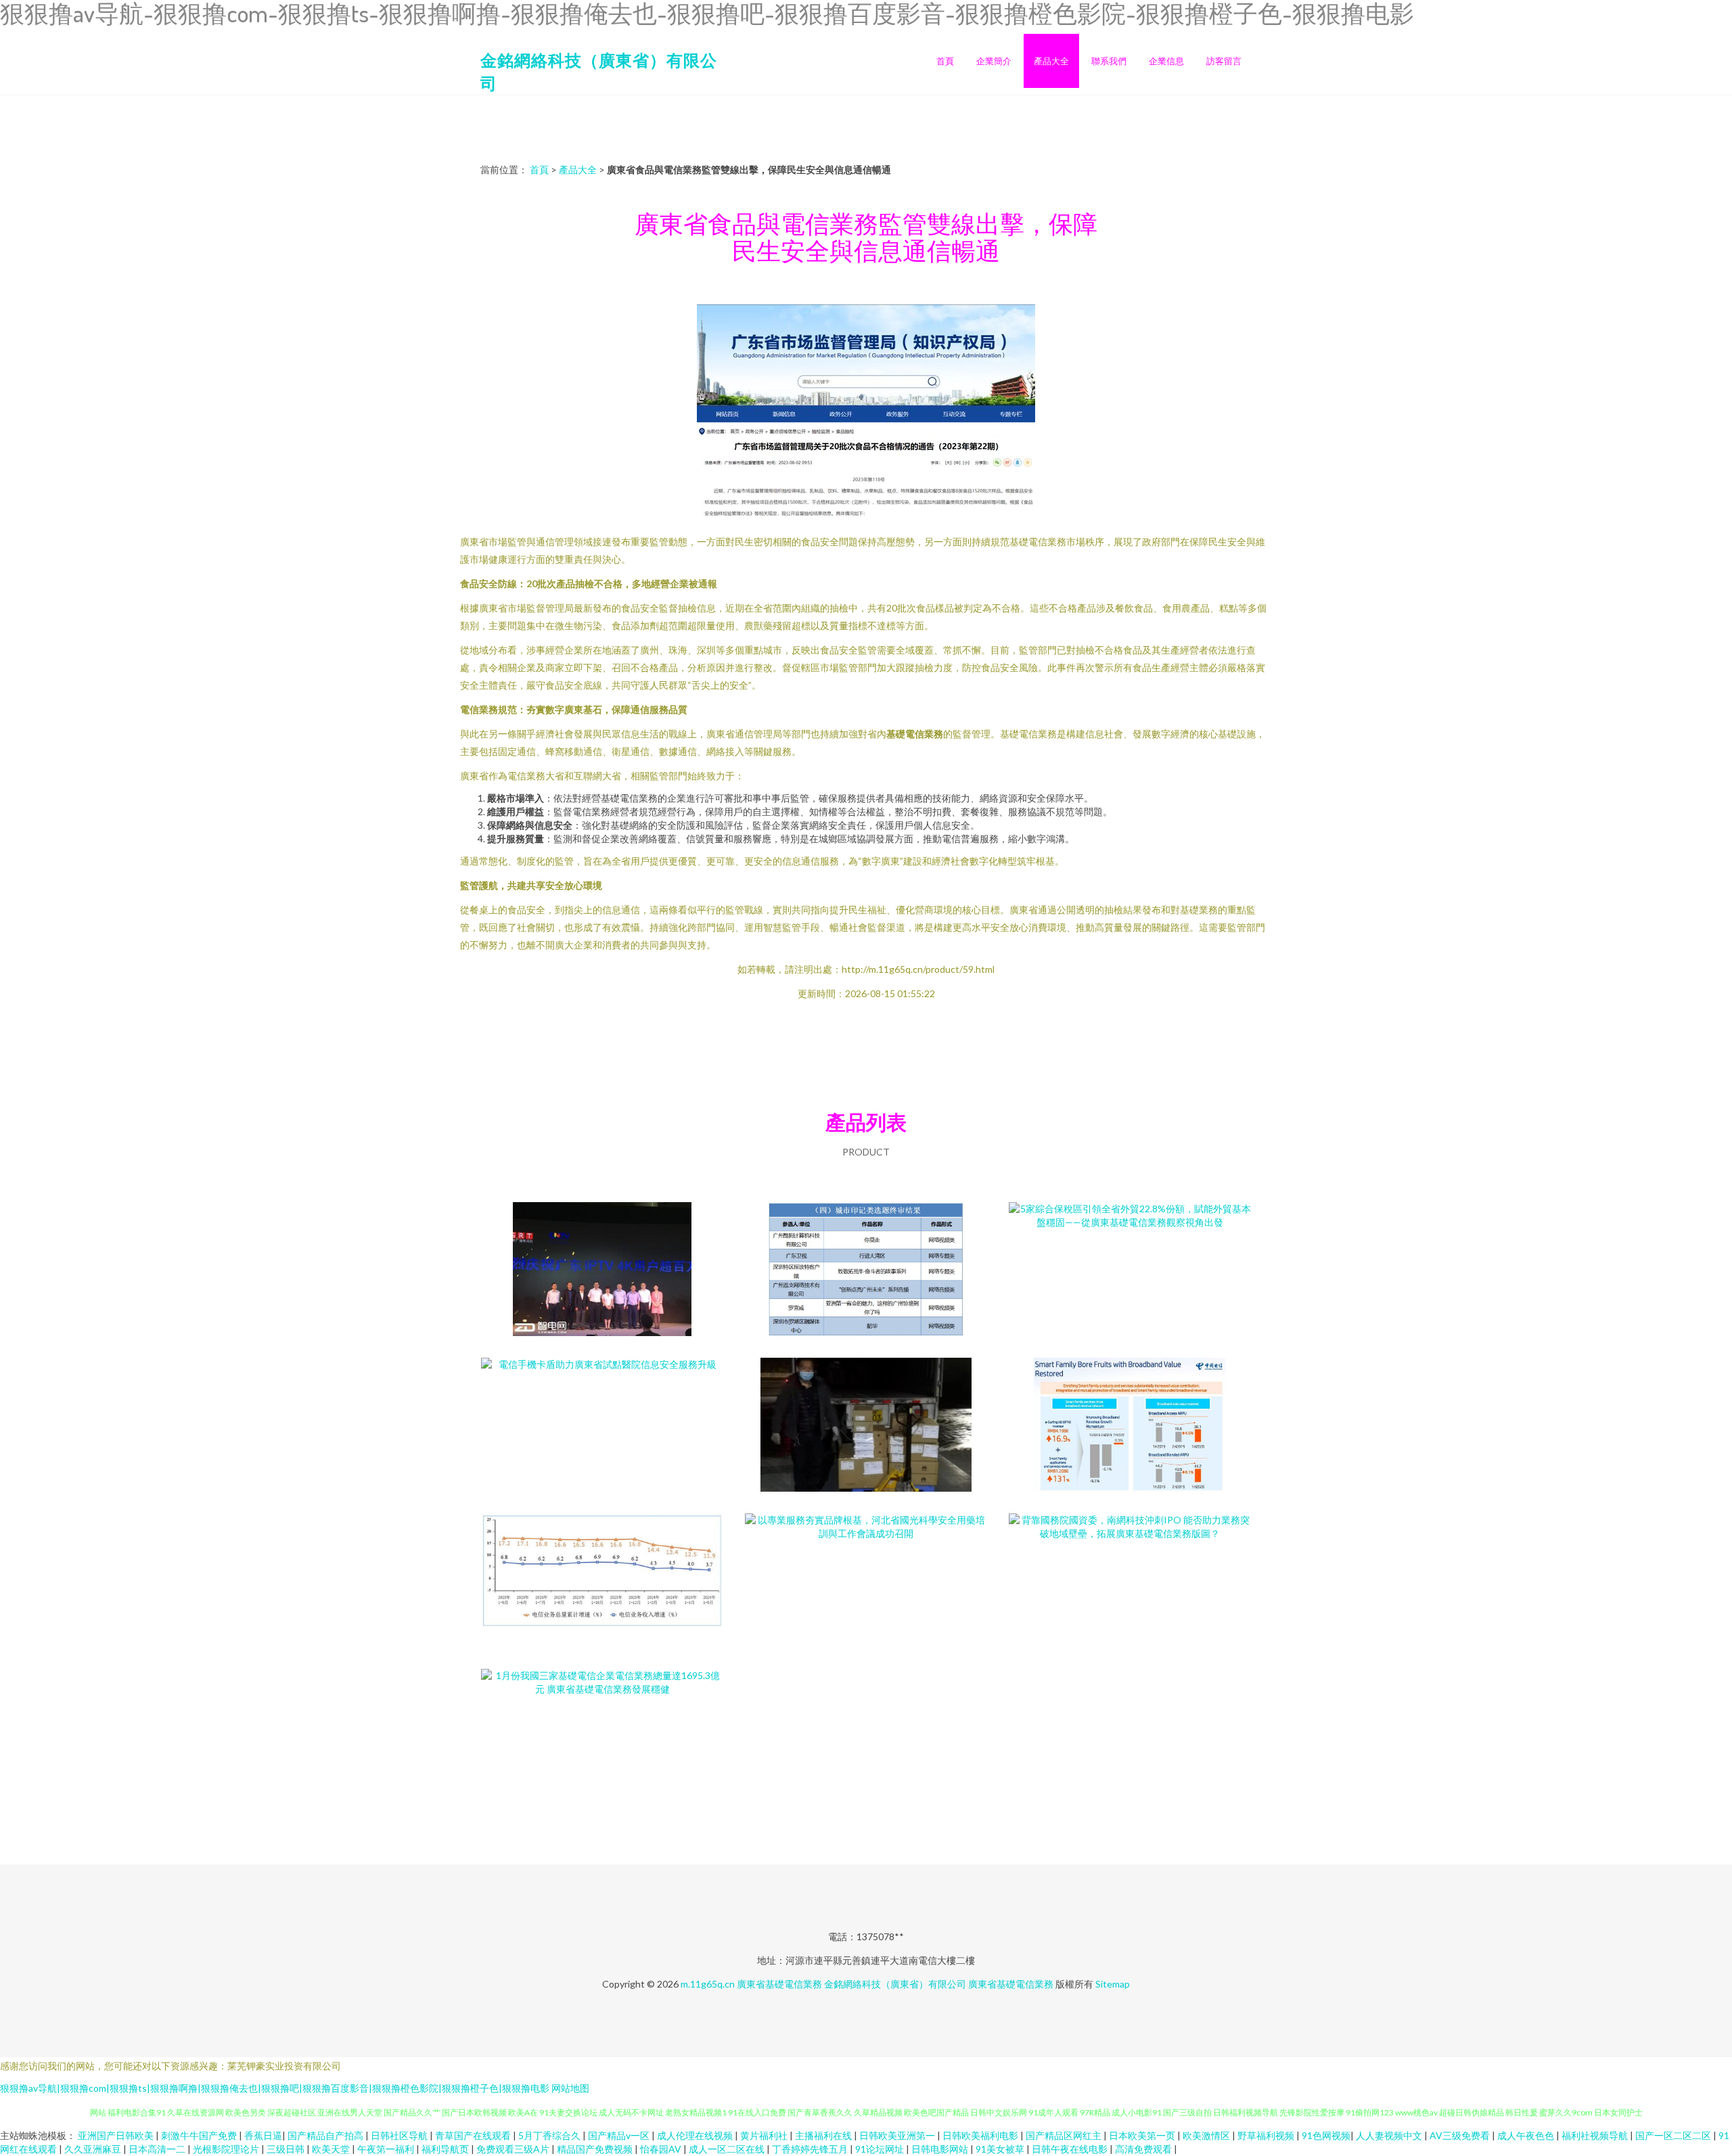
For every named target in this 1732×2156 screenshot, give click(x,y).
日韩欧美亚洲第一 (898, 2135)
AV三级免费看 (1461, 2135)
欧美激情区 (1207, 2135)
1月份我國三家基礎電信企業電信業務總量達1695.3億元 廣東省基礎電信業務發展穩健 (602, 1737)
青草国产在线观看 (474, 2135)
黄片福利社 (765, 2135)
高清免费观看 (1144, 2149)
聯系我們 (1109, 61)
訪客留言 (1224, 61)
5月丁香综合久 (550, 2135)
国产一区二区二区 (1674, 2135)
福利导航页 (446, 2149)
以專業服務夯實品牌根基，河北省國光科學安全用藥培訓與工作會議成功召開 (866, 1582)
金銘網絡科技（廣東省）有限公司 (895, 1984)
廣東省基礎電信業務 (779, 1984)
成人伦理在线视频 (696, 2135)
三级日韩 (287, 2149)
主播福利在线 (824, 2135)
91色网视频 (1326, 2135)
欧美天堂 (332, 2149)
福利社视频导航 (1596, 2135)
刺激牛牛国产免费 (200, 2135)
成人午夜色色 (1527, 2135)
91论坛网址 (881, 2149)
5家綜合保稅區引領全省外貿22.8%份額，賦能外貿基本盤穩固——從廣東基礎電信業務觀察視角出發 (1130, 1270)
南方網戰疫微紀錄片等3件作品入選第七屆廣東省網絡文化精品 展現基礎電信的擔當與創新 (866, 1270)
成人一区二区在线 (728, 2149)
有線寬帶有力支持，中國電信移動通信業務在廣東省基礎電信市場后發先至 (1130, 1426)
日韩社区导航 (400, 2135)
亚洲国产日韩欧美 (117, 2135)
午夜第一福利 (387, 2149)
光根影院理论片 (227, 2149)
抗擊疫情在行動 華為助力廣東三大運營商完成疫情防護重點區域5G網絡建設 (866, 1426)
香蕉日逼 (263, 2135)
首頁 (945, 61)
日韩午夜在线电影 (1071, 2149)
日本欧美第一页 (1143, 2135)
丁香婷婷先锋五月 (811, 2149)
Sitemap (1113, 1984)
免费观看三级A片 (514, 2149)
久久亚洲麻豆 (94, 2149)
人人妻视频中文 (1390, 2135)
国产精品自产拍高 (326, 2135)
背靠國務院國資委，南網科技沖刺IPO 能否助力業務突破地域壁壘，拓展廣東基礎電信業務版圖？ (1130, 1582)
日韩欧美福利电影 (981, 2135)
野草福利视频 (1267, 2135)
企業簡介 (994, 61)
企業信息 (1166, 61)
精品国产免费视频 (596, 2149)
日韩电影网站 (941, 2149)
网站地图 (570, 2088)
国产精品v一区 (620, 2135)
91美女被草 (1001, 2149)
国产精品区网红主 (1065, 2135)
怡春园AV (662, 2149)
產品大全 (1051, 61)
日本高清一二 (158, 2149)
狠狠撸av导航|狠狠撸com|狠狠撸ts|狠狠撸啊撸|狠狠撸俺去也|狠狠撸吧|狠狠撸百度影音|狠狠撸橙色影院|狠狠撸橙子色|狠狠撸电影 (275, 2088)
